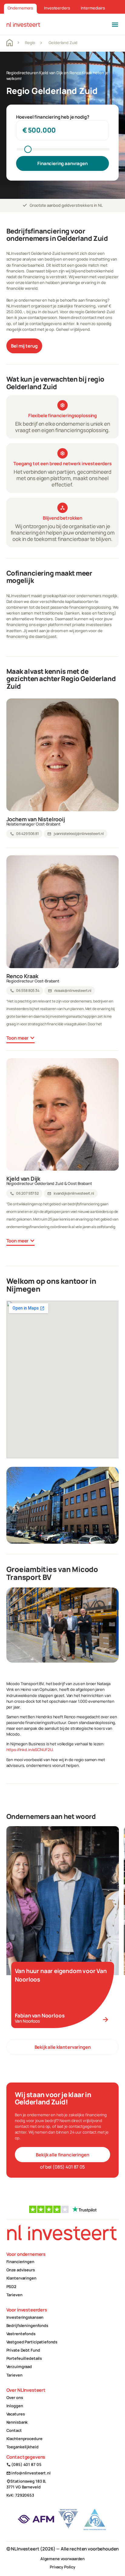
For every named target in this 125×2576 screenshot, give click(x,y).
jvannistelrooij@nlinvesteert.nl (76, 834)
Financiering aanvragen (62, 163)
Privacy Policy (62, 2567)
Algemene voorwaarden (62, 2559)
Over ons (15, 2398)
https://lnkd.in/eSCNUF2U (30, 1750)
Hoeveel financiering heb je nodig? (53, 117)
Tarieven (14, 2295)
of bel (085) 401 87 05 (62, 2167)
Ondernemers (20, 8)
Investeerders (57, 8)
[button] (115, 24)
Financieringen (20, 2262)
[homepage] (23, 24)
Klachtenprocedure (24, 2439)
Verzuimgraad (19, 2367)
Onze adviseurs (21, 2270)
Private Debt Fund (23, 2350)
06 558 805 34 (25, 991)
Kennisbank (17, 2422)
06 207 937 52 (24, 1193)
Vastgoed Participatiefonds (32, 2342)
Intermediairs (93, 8)
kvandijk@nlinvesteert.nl (71, 1193)
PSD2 (11, 2287)
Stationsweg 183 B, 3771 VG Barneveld (27, 2484)
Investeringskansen (25, 2317)
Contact (14, 2430)
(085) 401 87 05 (24, 2464)
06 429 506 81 (24, 834)
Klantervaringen (21, 2278)
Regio (30, 43)
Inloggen (15, 2406)
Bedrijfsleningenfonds (27, 2325)
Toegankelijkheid (22, 2447)
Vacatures (16, 2414)
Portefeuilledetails (24, 2358)
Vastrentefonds (21, 2334)
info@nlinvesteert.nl (29, 2473)
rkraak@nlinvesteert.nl (70, 991)
